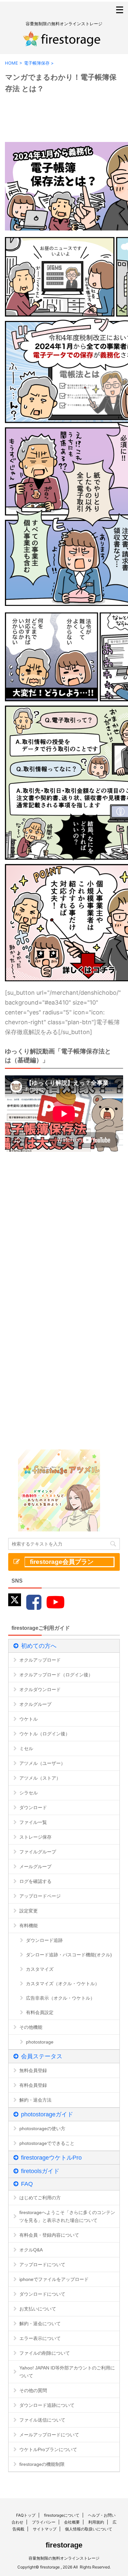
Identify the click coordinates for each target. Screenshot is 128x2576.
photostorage (40, 2042)
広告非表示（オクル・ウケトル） (60, 1998)
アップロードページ (40, 1896)
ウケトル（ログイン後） (45, 1734)
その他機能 (31, 2027)
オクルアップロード (40, 1660)
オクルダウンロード (40, 1689)
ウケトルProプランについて (48, 2449)
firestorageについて (62, 2515)
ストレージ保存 (35, 1837)
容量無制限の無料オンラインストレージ (64, 2558)
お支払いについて (38, 2309)
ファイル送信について (42, 2420)
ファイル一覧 (33, 1822)
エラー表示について (40, 2338)
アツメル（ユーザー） (42, 1763)
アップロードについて (42, 2265)
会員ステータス (42, 2056)
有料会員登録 (33, 2085)
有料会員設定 (40, 2012)
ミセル (26, 1748)
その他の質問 (33, 2390)
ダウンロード (33, 1807)
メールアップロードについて (49, 2435)
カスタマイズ (40, 1969)
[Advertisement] (64, 1229)
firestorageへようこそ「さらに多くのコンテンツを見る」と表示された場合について (67, 2216)
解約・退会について (40, 2324)
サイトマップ (45, 2529)
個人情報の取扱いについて (89, 2529)
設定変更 (29, 1911)
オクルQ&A (31, 2250)
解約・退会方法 (35, 2100)
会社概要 (72, 2522)
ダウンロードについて (42, 2294)
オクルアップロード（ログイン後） (56, 1675)
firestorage (64, 2545)
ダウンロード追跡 (44, 1940)
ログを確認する (35, 1881)
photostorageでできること (47, 2143)
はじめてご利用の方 (40, 2198)
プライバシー (44, 2522)
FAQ (27, 2184)
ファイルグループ (38, 1852)
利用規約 (96, 2522)
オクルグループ (35, 1704)
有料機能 (29, 1926)
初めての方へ (39, 1646)
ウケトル (29, 1719)
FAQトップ (26, 2515)
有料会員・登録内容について (49, 2235)
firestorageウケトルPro (51, 2158)
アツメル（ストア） (40, 1778)
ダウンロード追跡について (47, 2405)
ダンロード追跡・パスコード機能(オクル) (69, 1955)
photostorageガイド (47, 2114)
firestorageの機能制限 (42, 2464)
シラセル (29, 1793)
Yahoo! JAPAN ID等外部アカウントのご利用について (67, 2372)
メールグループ (35, 1867)
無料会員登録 (33, 2070)
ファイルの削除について (45, 2353)
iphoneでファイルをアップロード (54, 2279)
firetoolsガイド (40, 2171)
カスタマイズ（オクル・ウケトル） (63, 1984)
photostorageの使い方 (42, 2128)
